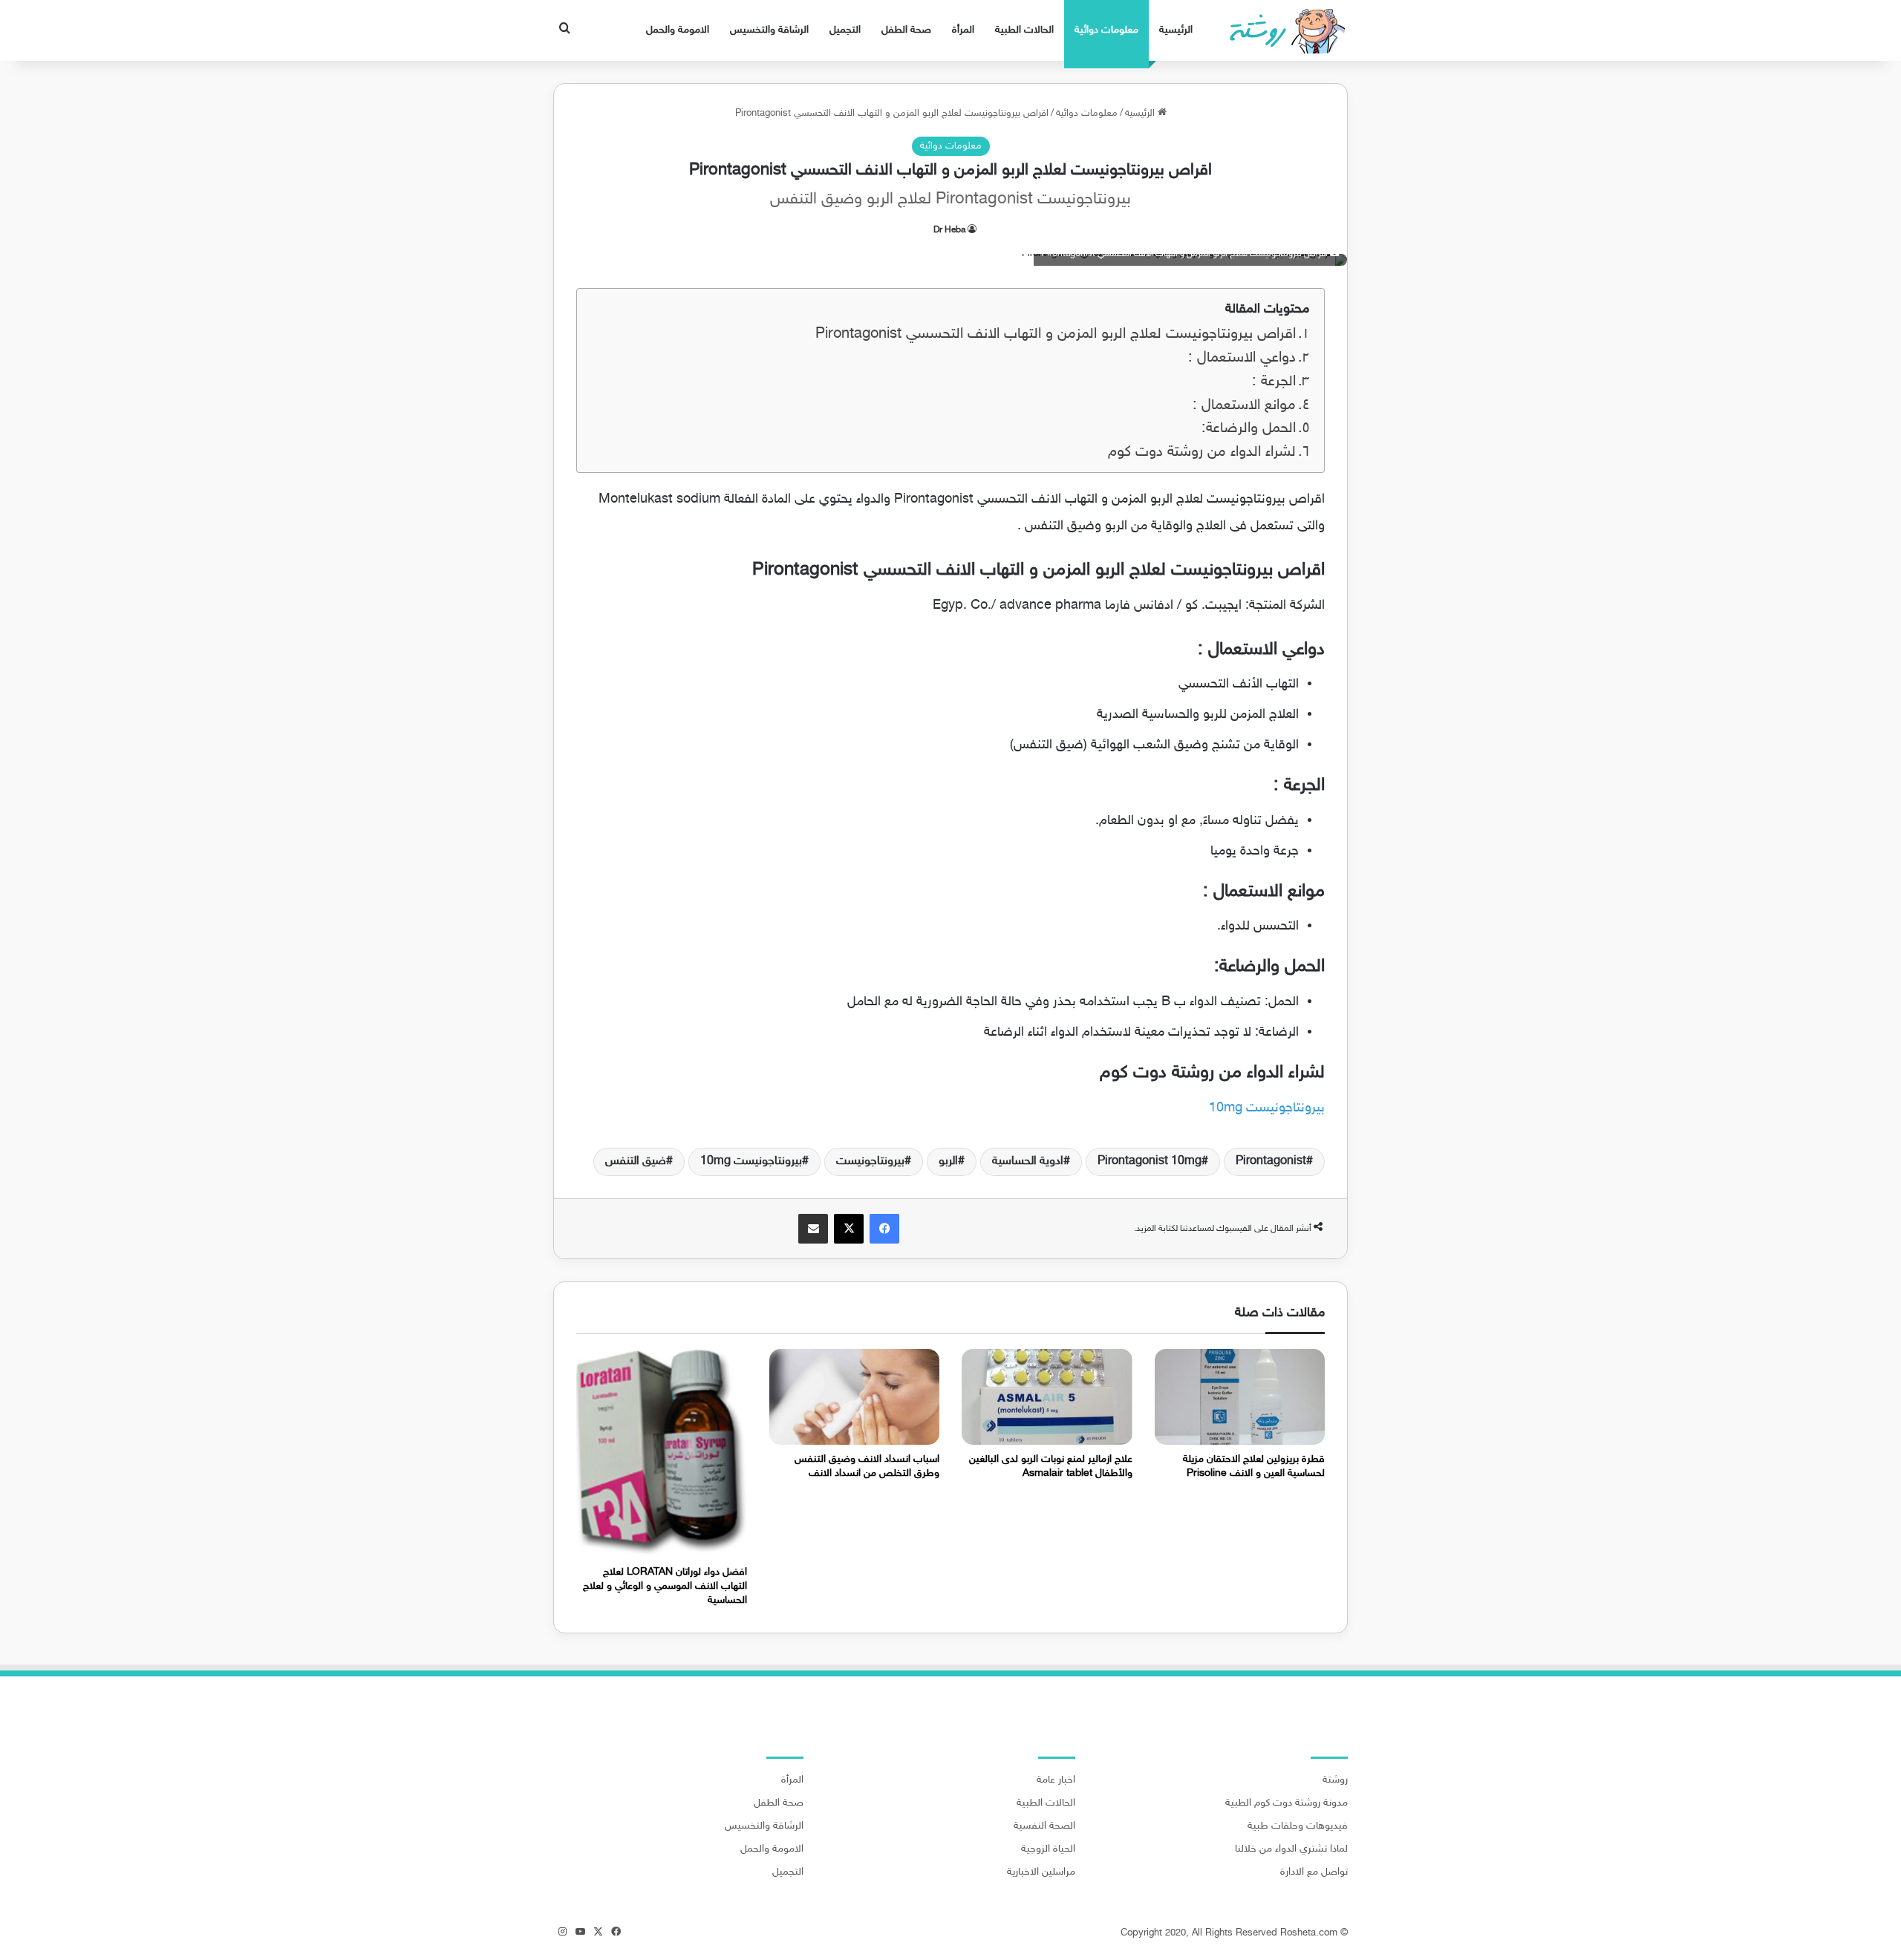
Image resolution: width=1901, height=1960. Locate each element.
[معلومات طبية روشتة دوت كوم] (1283, 30)
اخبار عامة (1056, 1780)
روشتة (1335, 1780)
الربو (948, 1162)
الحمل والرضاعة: (1249, 429)
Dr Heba (949, 230)
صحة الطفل (906, 30)
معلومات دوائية (1106, 30)
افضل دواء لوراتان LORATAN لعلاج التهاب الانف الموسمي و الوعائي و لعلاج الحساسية (665, 1586)
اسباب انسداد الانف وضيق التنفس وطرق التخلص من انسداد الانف (867, 1466)
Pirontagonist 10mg (1150, 1162)
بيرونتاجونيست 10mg (1267, 1108)
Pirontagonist (1271, 1162)
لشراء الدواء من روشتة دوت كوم (1202, 453)
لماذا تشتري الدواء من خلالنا (1291, 1849)
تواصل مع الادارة (1314, 1872)
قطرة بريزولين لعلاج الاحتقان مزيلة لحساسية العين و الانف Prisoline (1254, 1466)
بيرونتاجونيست (870, 1162)
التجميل (845, 30)
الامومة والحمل (678, 30)
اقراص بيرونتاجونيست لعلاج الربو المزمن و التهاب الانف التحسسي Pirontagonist (1056, 334)
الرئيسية (1176, 30)
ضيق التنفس (636, 1162)
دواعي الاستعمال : (1242, 358)
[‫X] (849, 1229)
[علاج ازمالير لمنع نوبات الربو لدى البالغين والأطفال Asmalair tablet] (1047, 1397)
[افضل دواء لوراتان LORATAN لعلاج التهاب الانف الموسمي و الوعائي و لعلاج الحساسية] (662, 1454)
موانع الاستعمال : (1244, 406)
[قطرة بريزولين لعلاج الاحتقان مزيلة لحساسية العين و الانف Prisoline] (1240, 1397)
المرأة (963, 30)
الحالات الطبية (1024, 30)
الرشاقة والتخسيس (769, 30)
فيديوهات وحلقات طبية (1298, 1826)
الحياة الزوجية (1048, 1849)
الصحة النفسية (1044, 1826)
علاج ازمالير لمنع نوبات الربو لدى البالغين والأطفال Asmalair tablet (1051, 1466)
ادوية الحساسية (1028, 1162)
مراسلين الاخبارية (1041, 1872)
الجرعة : (1274, 382)
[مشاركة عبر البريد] (813, 1229)
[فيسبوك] (884, 1229)
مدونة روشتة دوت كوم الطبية (1287, 1803)
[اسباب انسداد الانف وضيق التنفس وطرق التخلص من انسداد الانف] (855, 1397)
